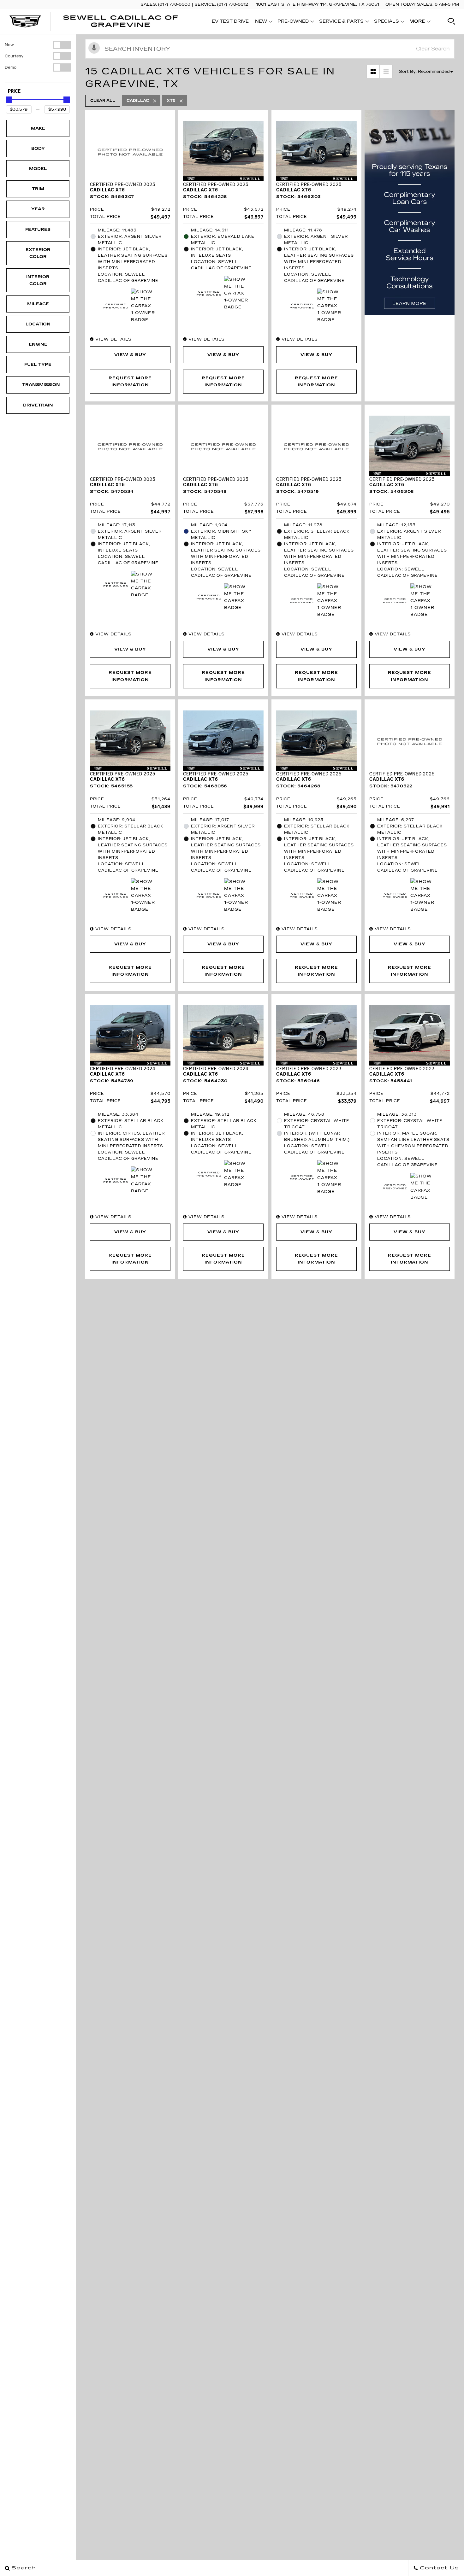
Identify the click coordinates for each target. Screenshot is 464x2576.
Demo (11, 67)
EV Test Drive (230, 21)
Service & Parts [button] (341, 22)
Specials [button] (386, 22)
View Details (113, 339)
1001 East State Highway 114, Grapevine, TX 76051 (318, 4)
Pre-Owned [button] (293, 22)
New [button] (263, 22)
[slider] (9, 100)
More (417, 22)
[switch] (38, 45)
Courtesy (14, 56)
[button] (451, 21)
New (9, 45)
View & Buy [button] (130, 355)
